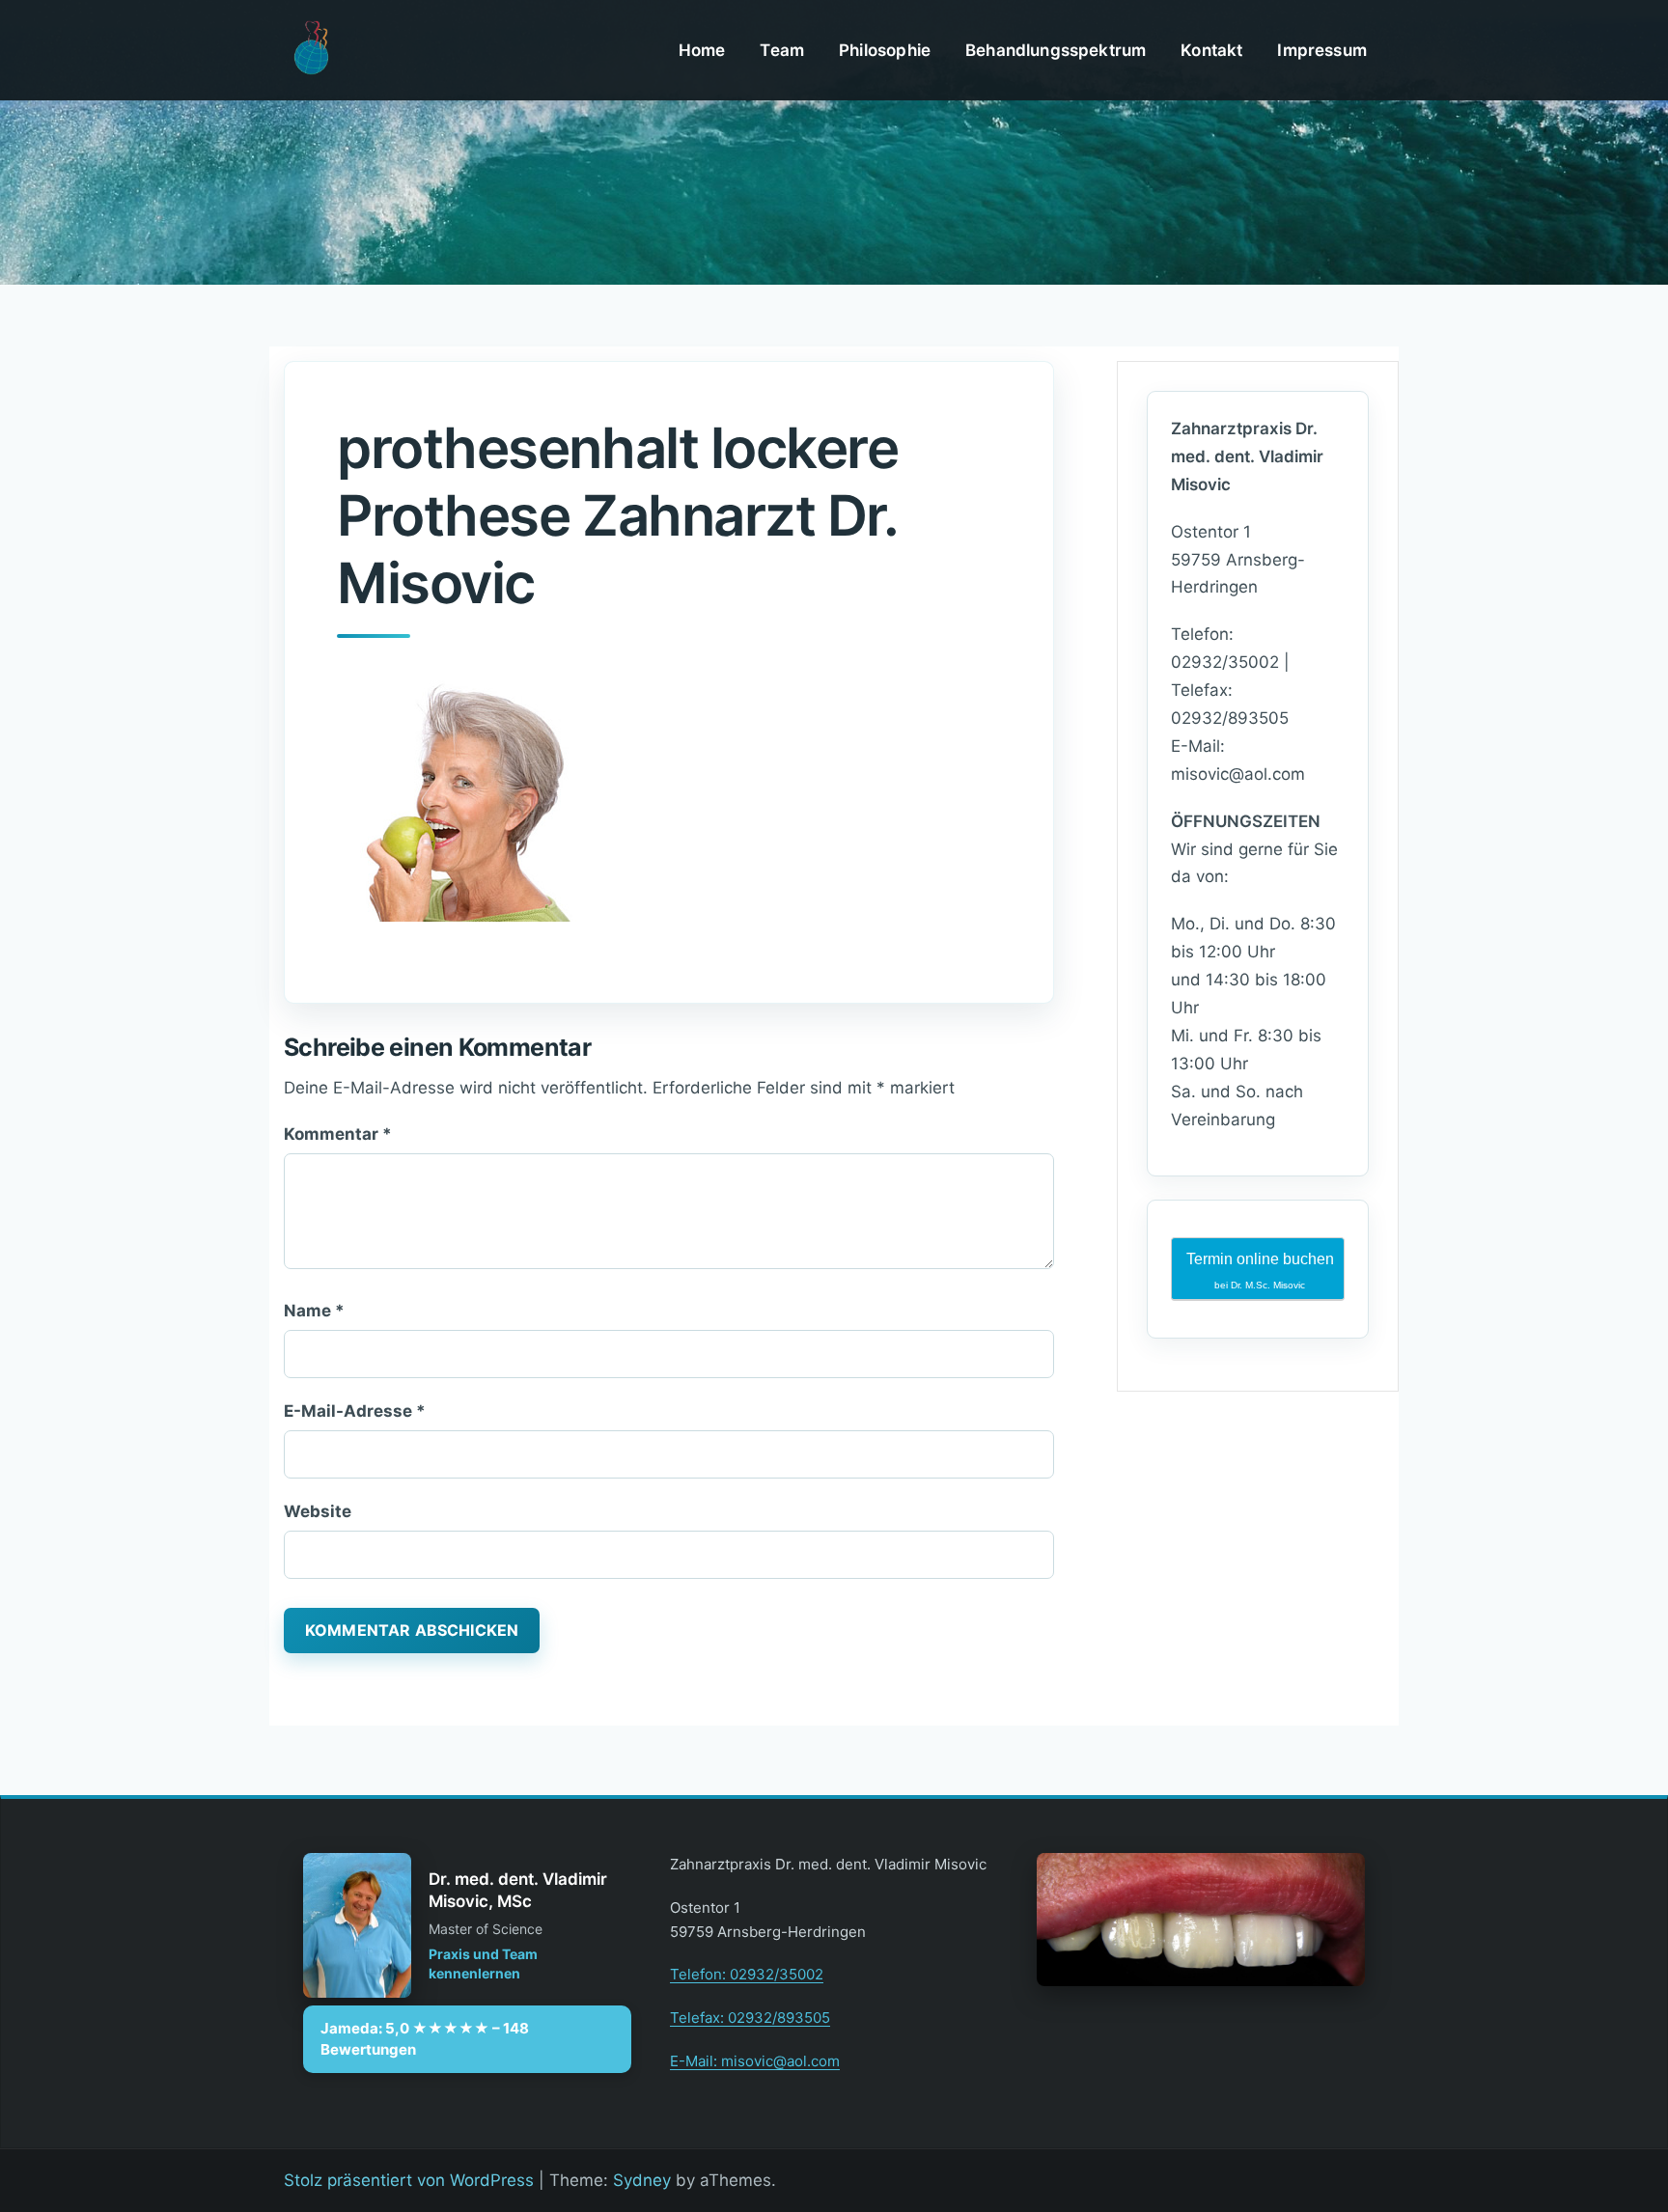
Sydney (642, 2180)
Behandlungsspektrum (1056, 50)
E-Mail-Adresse (355, 1411)
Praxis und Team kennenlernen (483, 1963)
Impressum (1322, 50)
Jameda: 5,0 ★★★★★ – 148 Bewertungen (425, 2039)
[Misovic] (310, 49)
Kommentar (338, 1134)
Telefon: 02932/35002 (747, 1974)
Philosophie (885, 50)
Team (782, 50)
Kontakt (1211, 50)
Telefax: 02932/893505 (750, 2018)
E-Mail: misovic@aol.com (755, 2061)
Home (702, 50)
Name (314, 1311)
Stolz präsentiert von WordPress (409, 2180)
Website (318, 1511)
